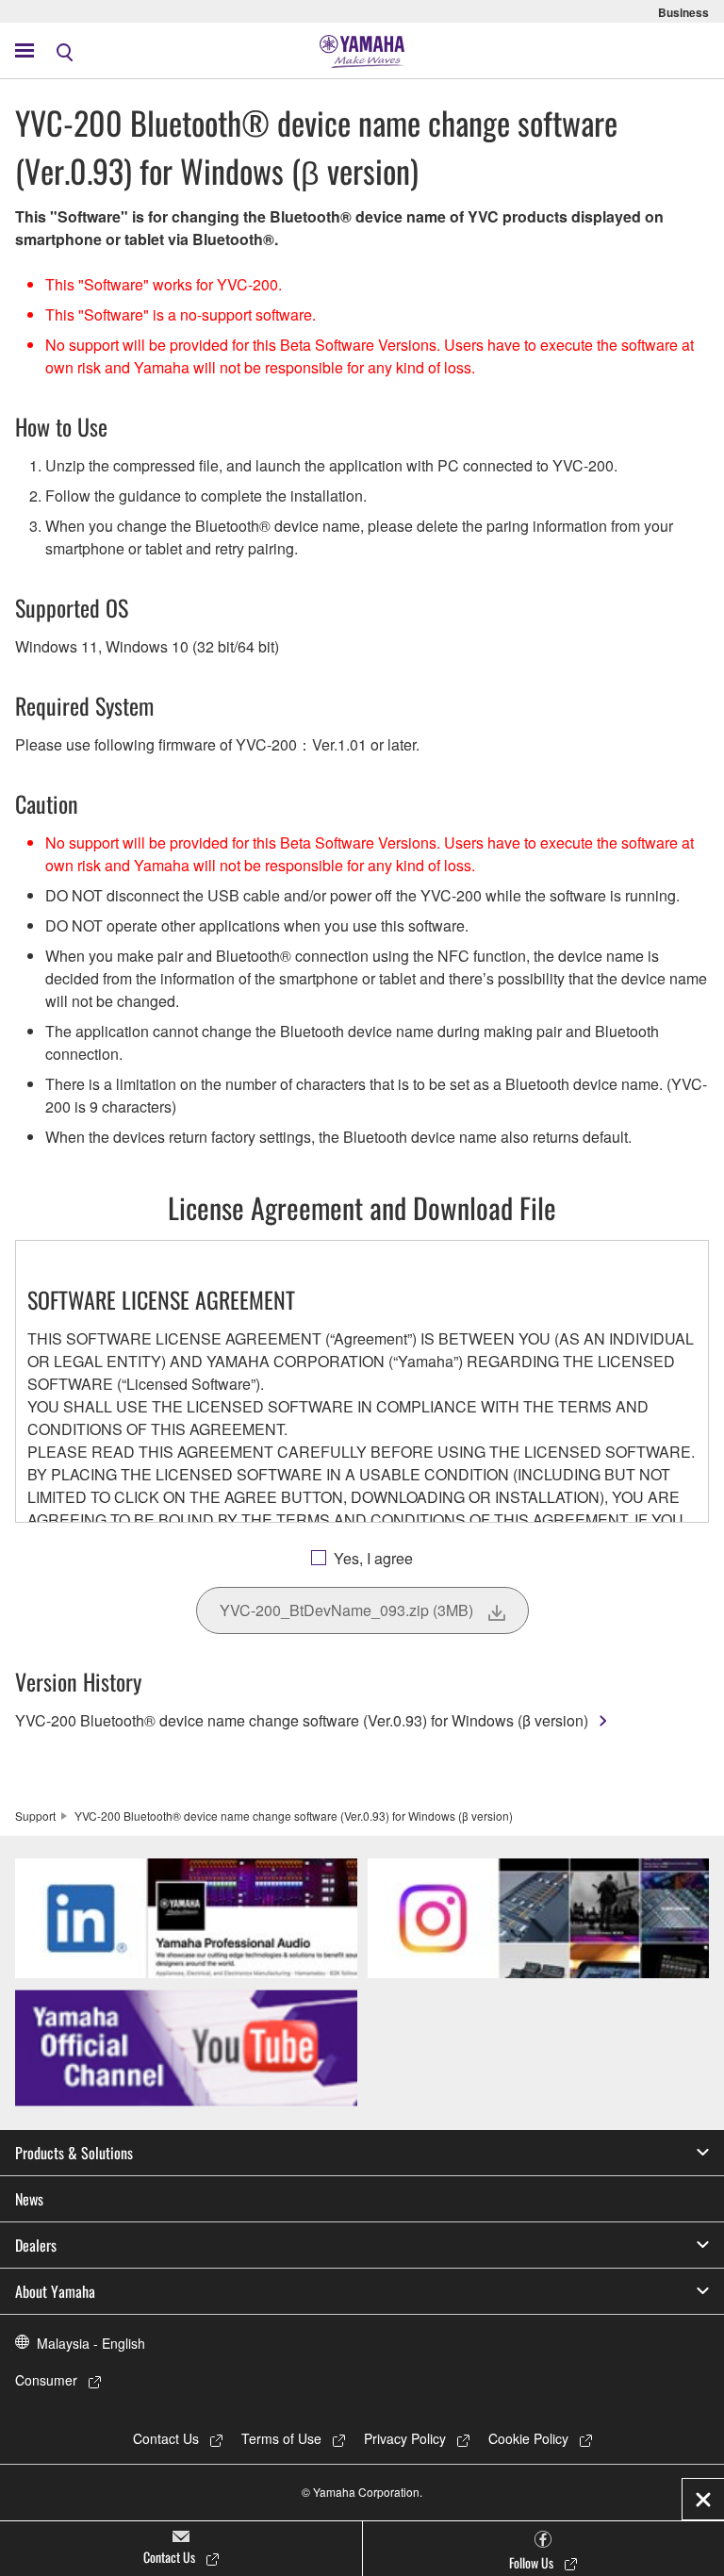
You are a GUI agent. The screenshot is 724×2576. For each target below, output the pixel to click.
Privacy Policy (405, 2438)
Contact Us (166, 2438)
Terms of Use (281, 2438)
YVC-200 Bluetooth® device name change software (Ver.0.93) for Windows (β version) (302, 1720)
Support (35, 1816)
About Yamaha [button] (55, 2291)
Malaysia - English (91, 2343)
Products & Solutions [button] (74, 2153)
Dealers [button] (36, 2245)
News (29, 2199)
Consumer (46, 2380)
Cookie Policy (528, 2438)
